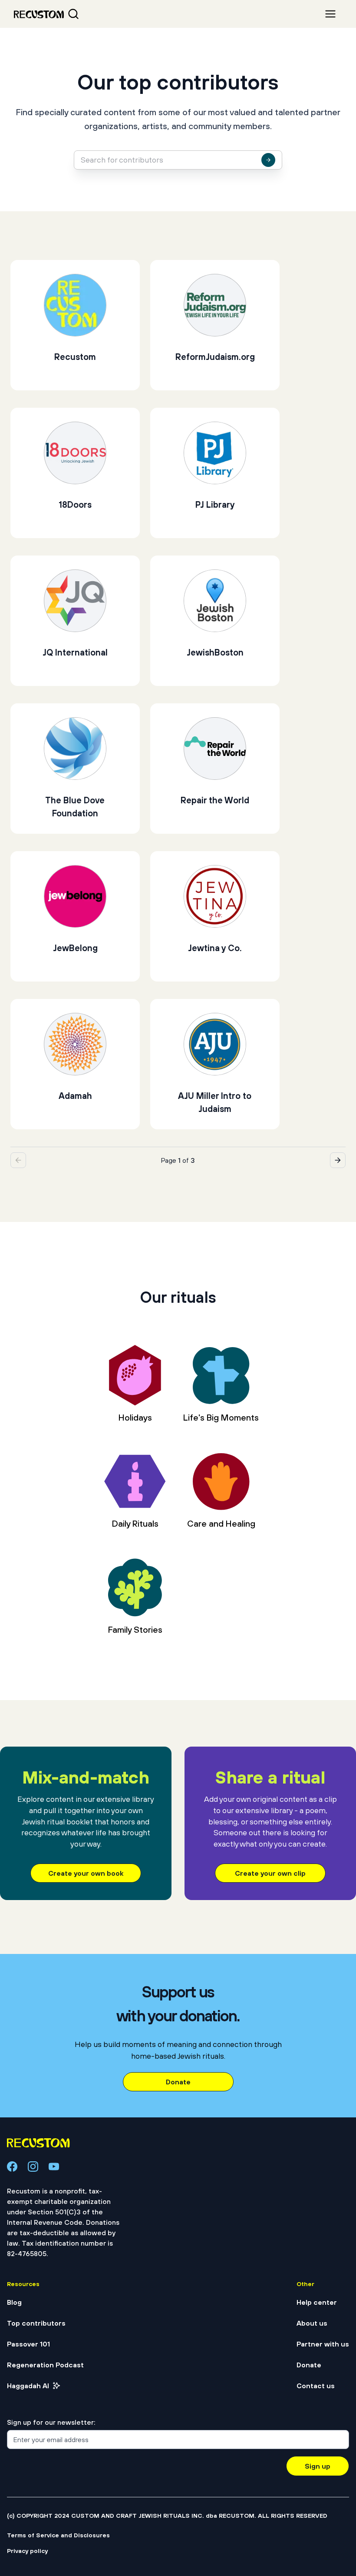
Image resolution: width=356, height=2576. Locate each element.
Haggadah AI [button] (28, 2386)
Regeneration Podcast (45, 2365)
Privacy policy (27, 2551)
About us (312, 2323)
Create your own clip (270, 1873)
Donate (178, 2082)
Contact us (316, 2386)
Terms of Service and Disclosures (58, 2535)
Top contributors (36, 2323)
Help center (317, 2302)
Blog (14, 2302)
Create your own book (86, 1873)
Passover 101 (28, 2344)
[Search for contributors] (268, 160)
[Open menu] (330, 14)
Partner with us (323, 2344)
